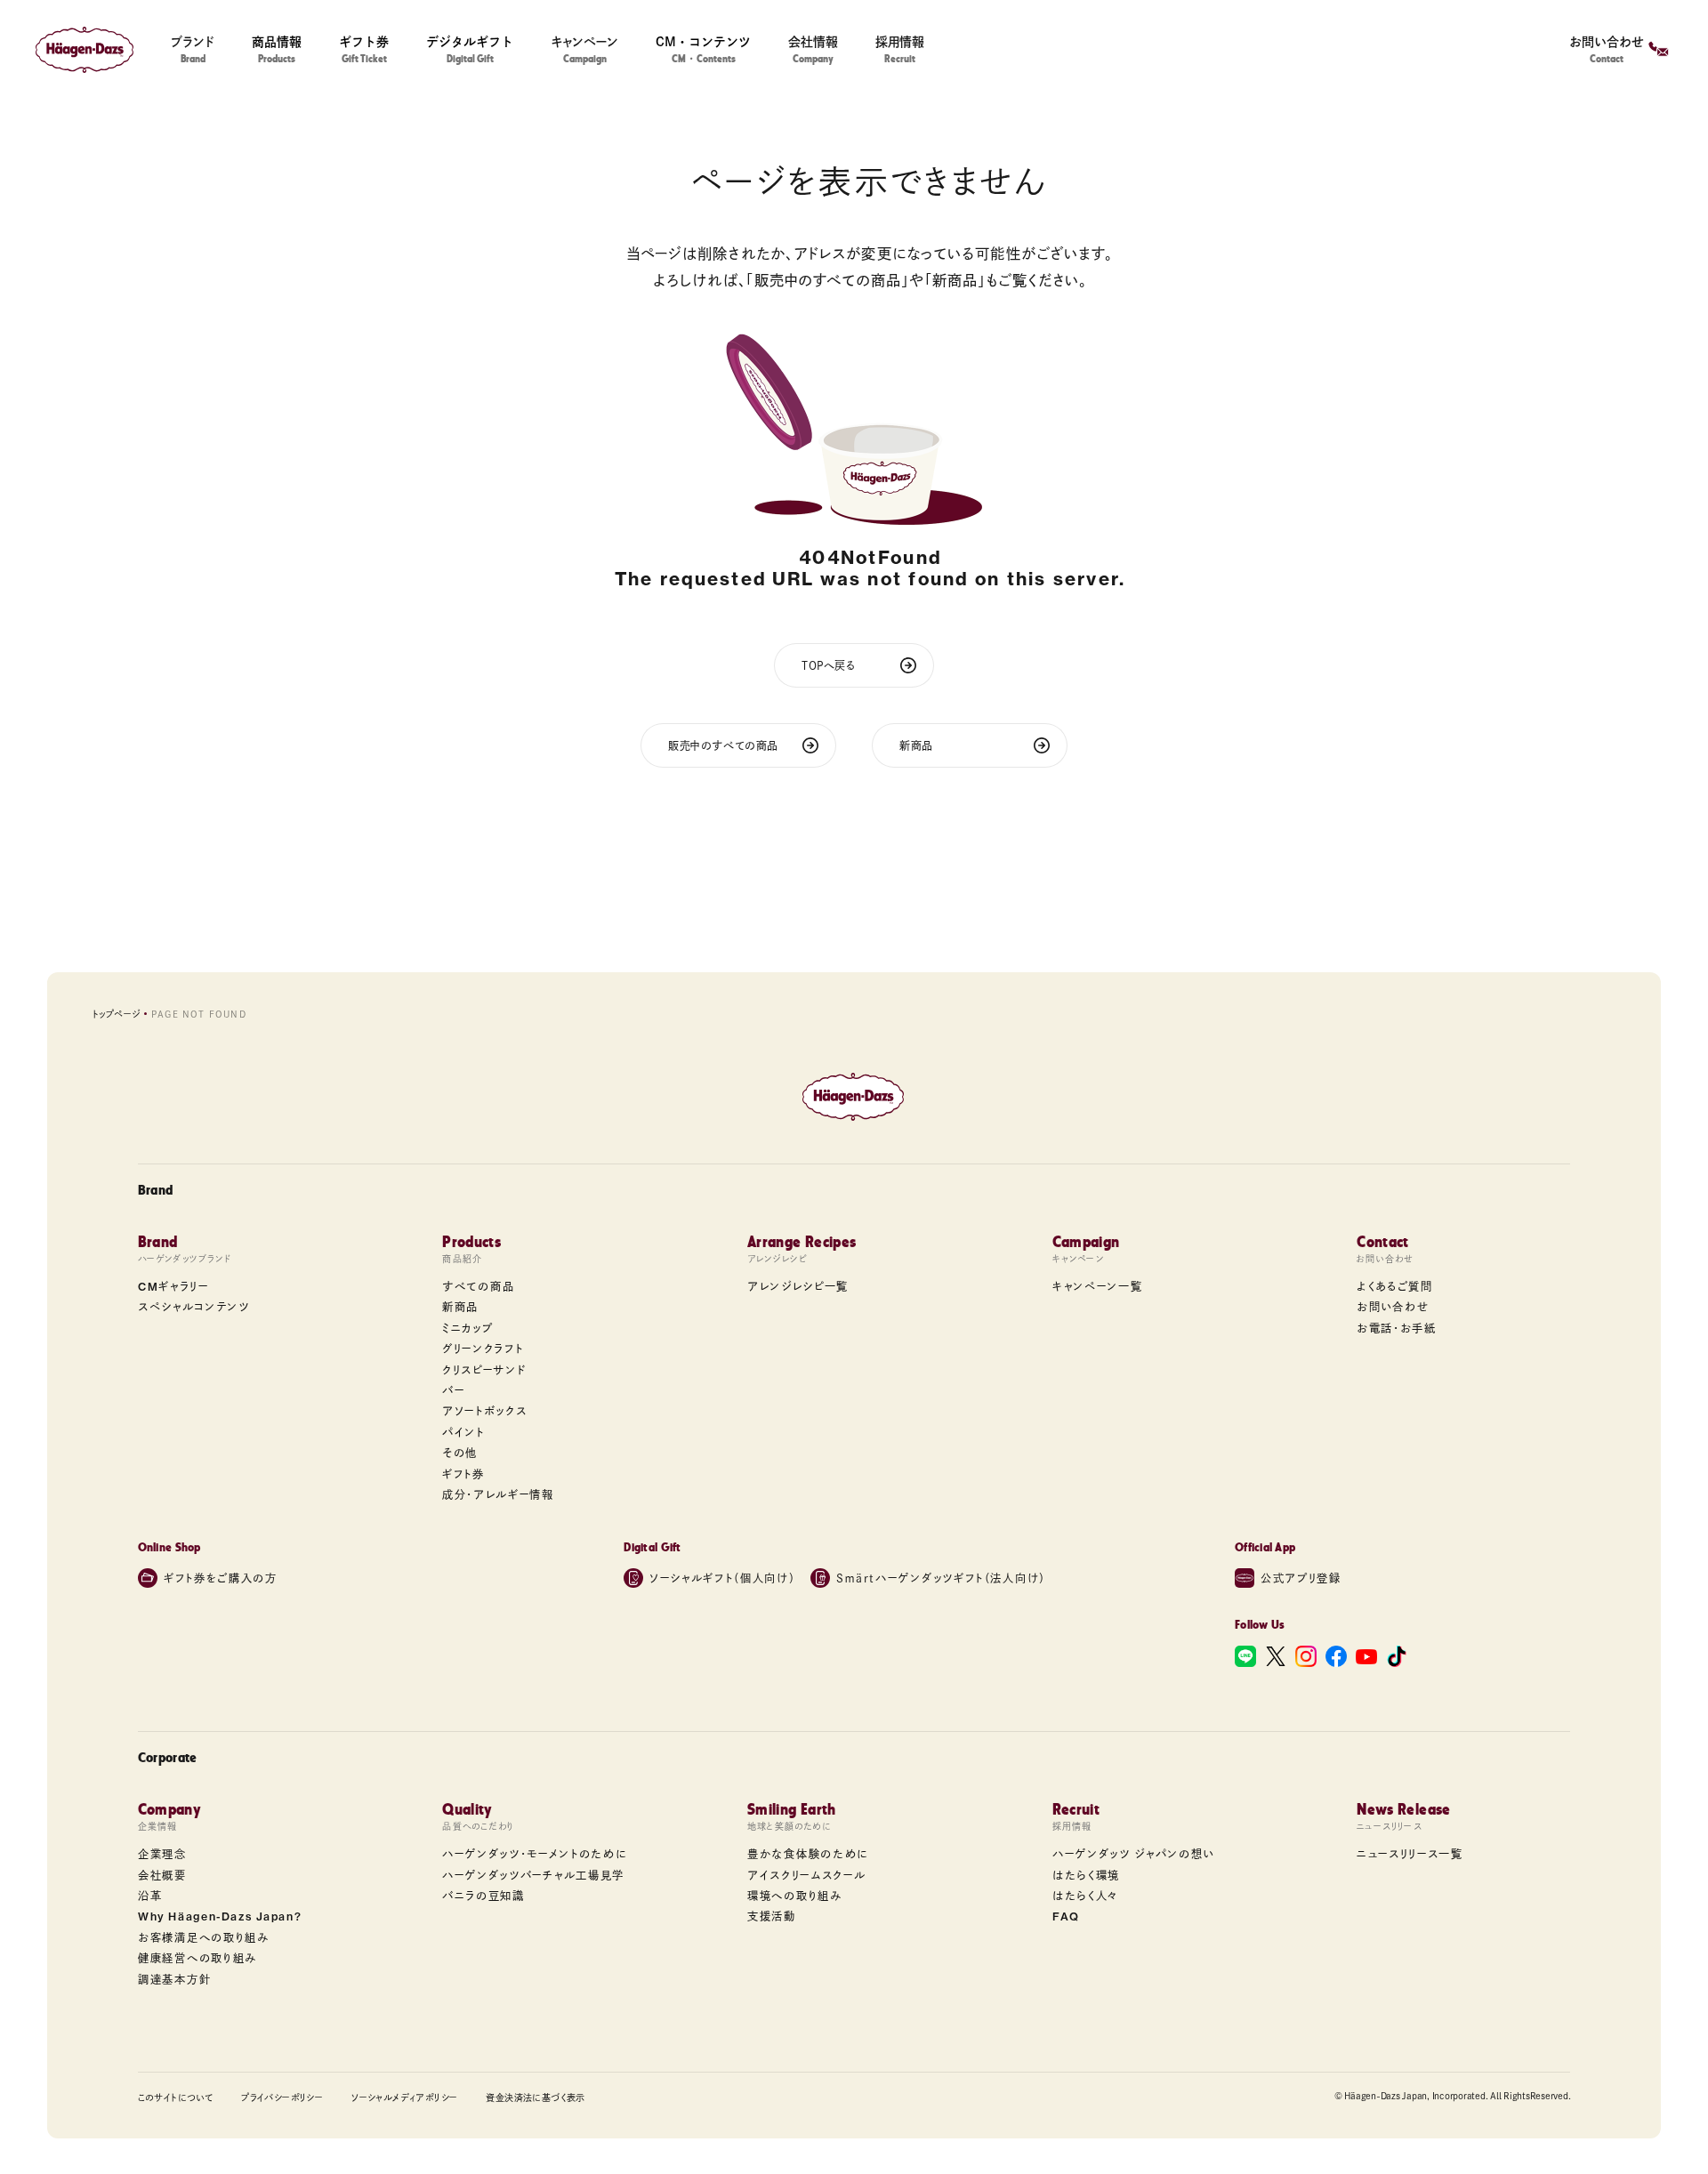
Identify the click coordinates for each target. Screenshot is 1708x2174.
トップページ (116, 1014)
